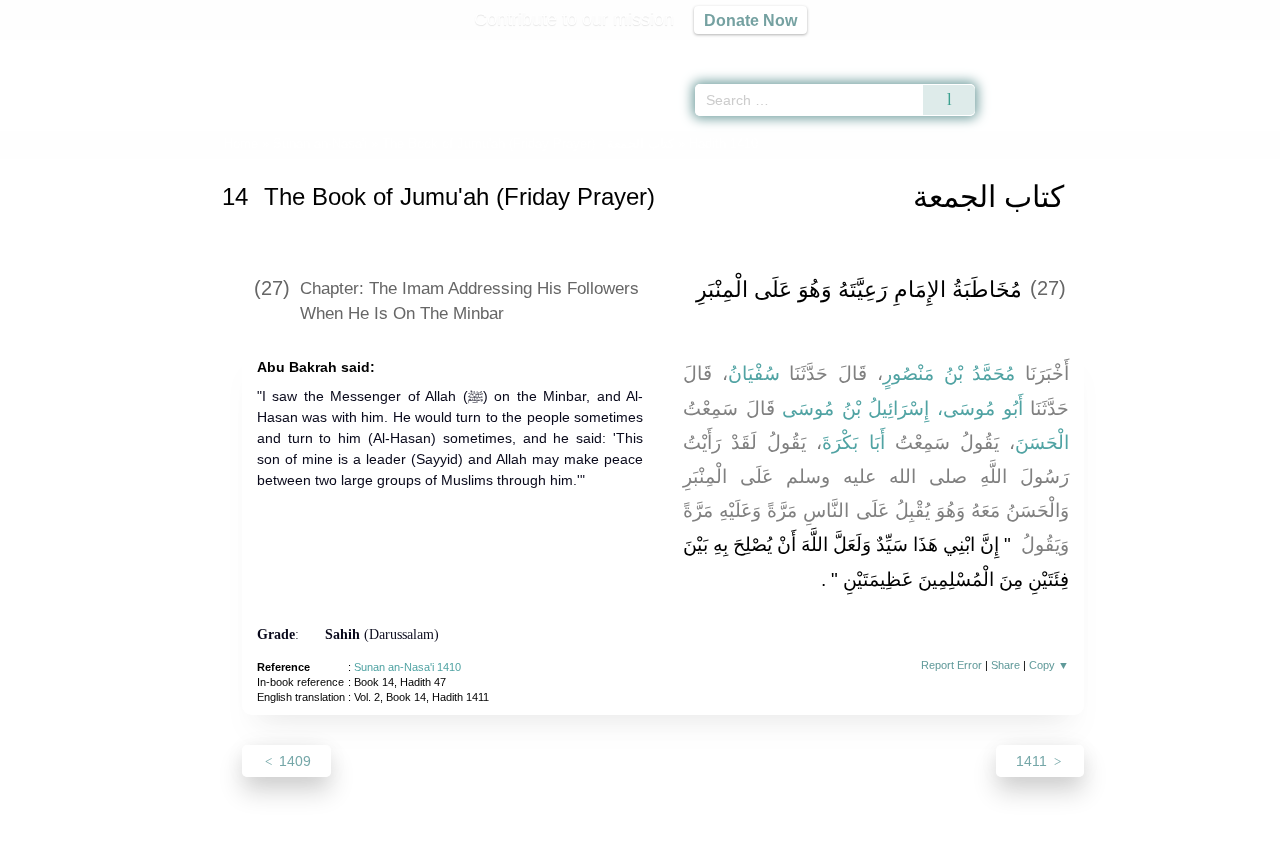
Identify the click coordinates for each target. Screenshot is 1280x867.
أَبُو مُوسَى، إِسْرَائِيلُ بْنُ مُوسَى (902, 408)
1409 (293, 761)
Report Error (951, 665)
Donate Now (750, 20)
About (429, 848)
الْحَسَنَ (1042, 442)
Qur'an (1031, 50)
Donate (770, 848)
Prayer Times (1162, 50)
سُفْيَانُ (754, 373)
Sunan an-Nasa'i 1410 (407, 667)
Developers (624, 848)
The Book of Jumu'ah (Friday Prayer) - (528, 143)
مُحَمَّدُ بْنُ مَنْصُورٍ (949, 373)
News (482, 848)
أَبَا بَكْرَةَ (853, 442)
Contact (704, 848)
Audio (1231, 50)
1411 (1033, 761)
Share (1005, 665)
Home (241, 143)
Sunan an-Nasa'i (320, 143)
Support (543, 848)
